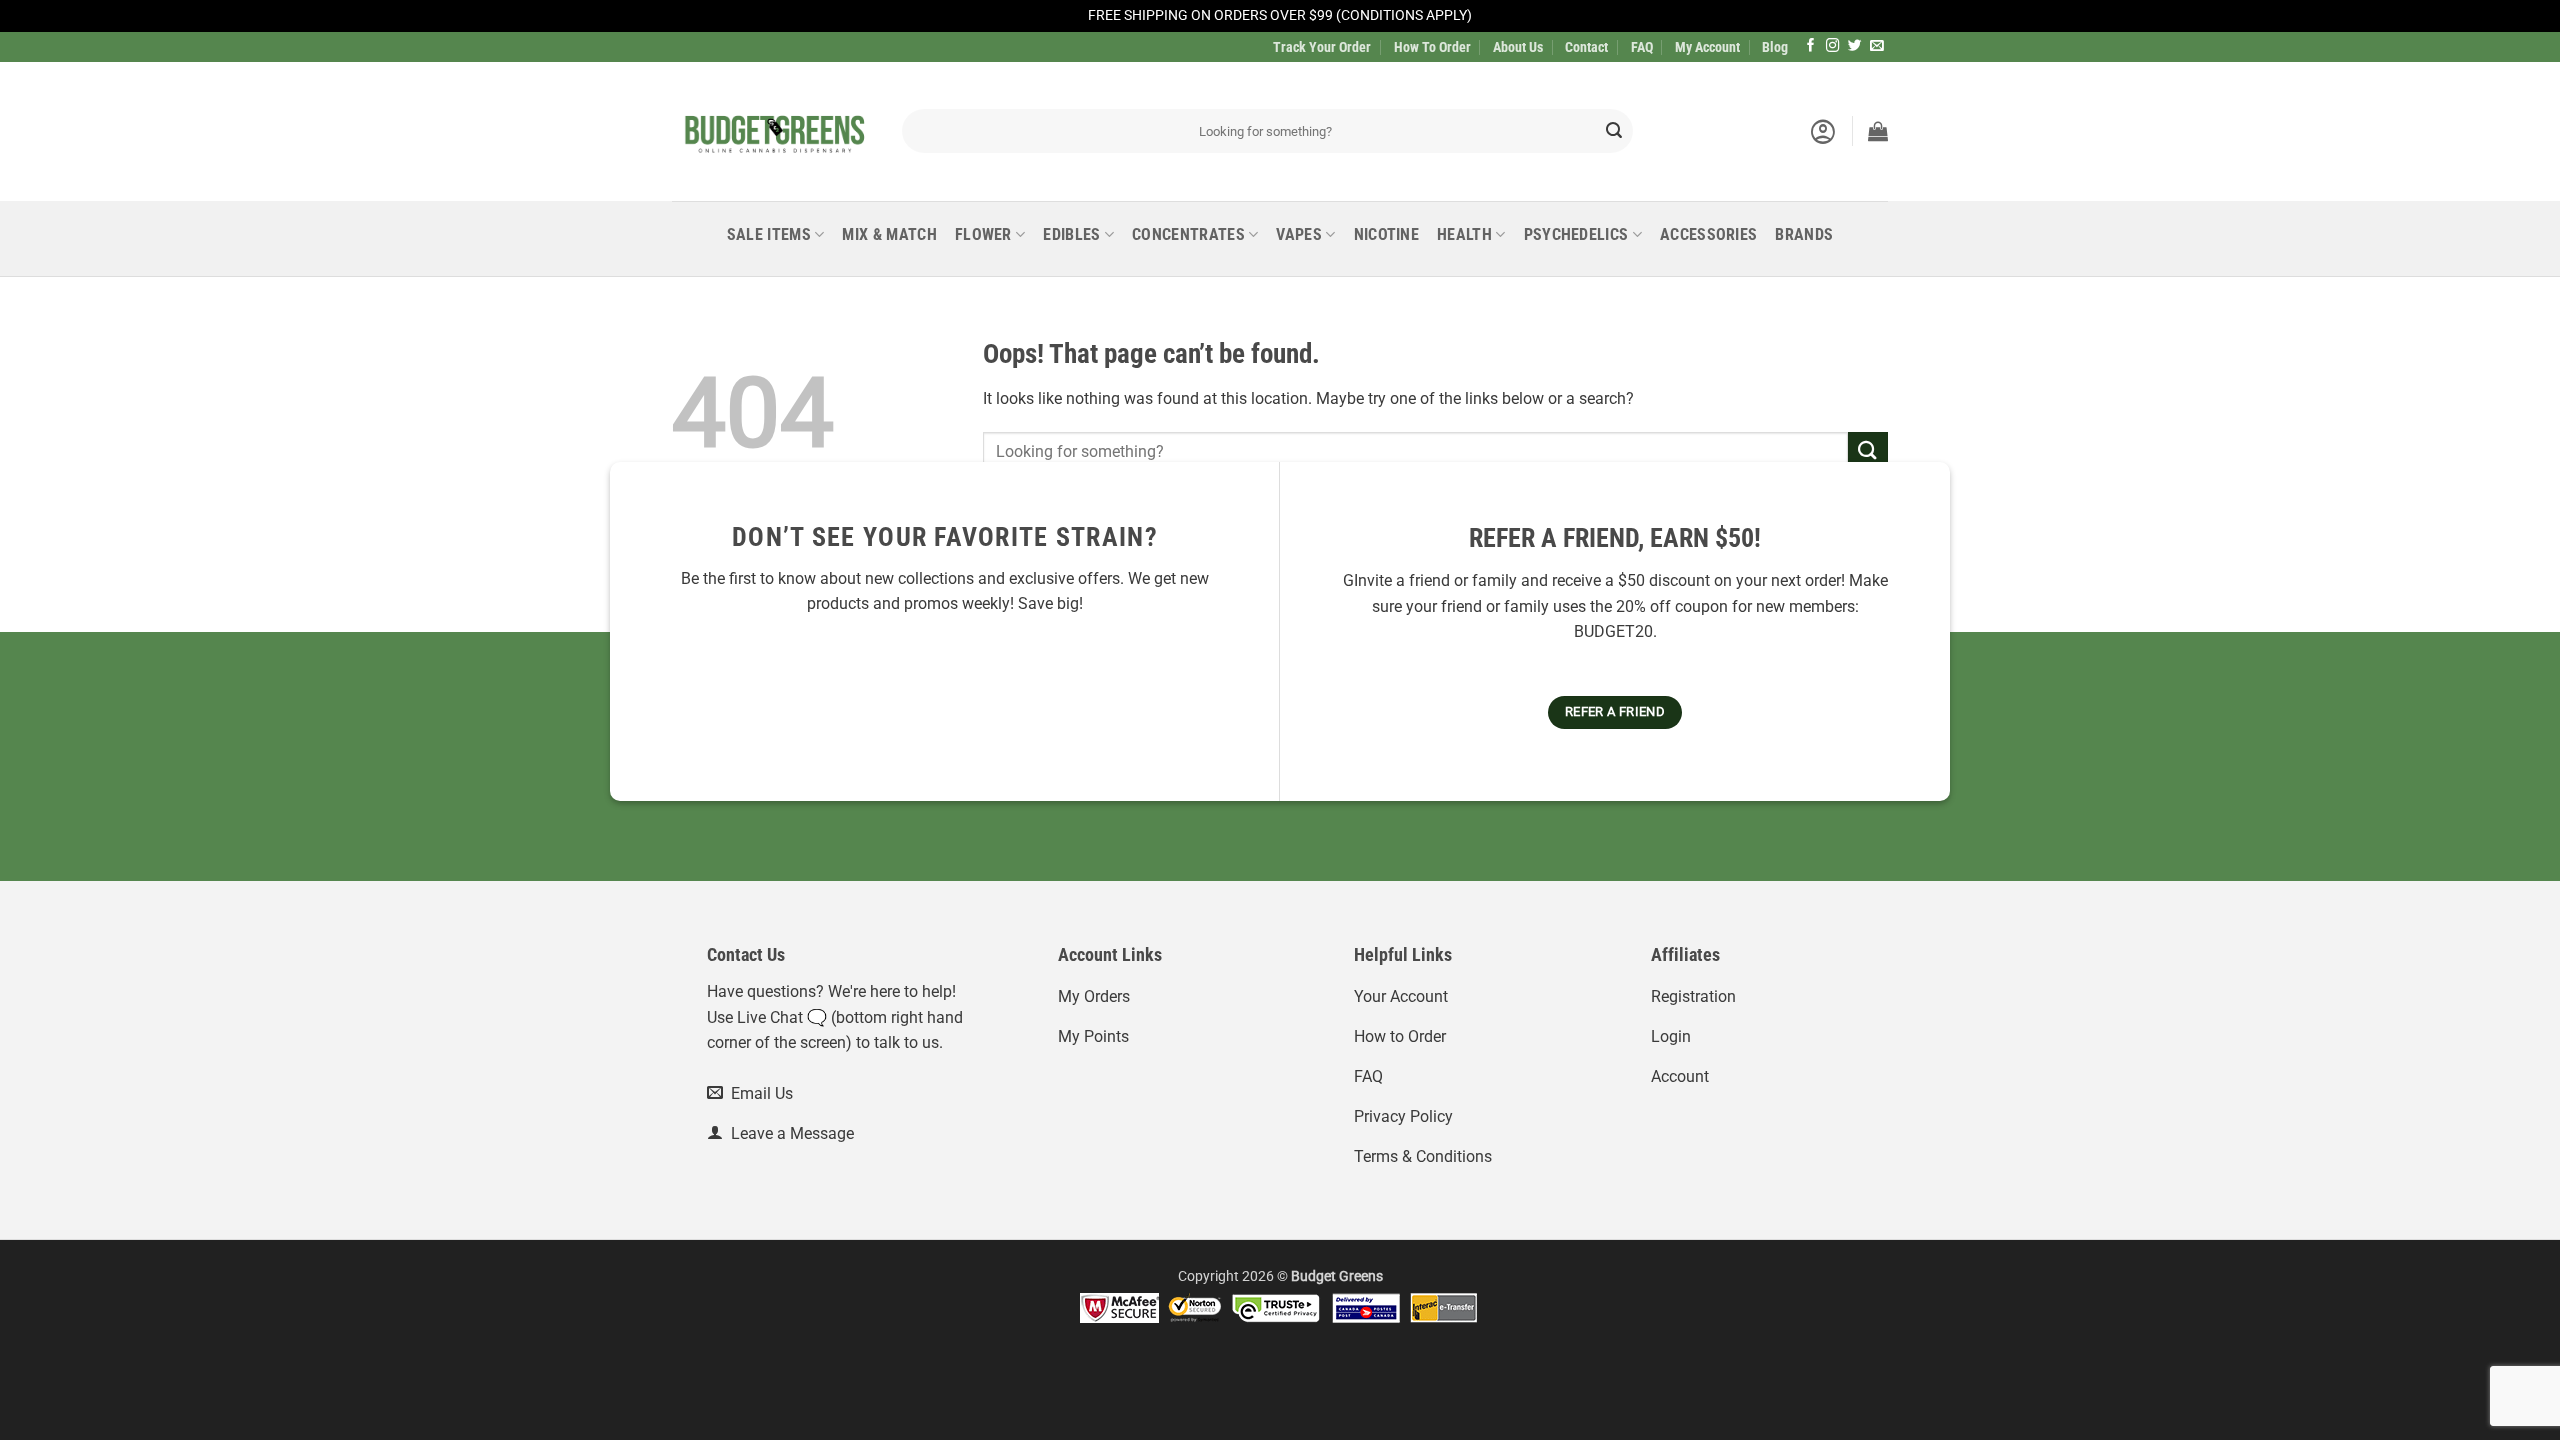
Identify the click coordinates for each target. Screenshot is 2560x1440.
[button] (1823, 131)
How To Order (1432, 47)
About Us (1518, 47)
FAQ (1642, 47)
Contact (1586, 47)
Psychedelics (1576, 234)
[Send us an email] (1877, 46)
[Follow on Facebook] (1811, 46)
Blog (1775, 47)
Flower (983, 234)
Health (1464, 234)
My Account (1707, 47)
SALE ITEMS (769, 234)
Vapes (1299, 234)
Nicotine (1387, 234)
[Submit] (1614, 131)
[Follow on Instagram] (1833, 46)
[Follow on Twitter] (1855, 46)
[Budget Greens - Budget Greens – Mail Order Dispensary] (772, 131)
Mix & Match (889, 234)
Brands (1804, 234)
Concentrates (1188, 234)
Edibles (1071, 234)
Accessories (1709, 234)
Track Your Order (1322, 47)
